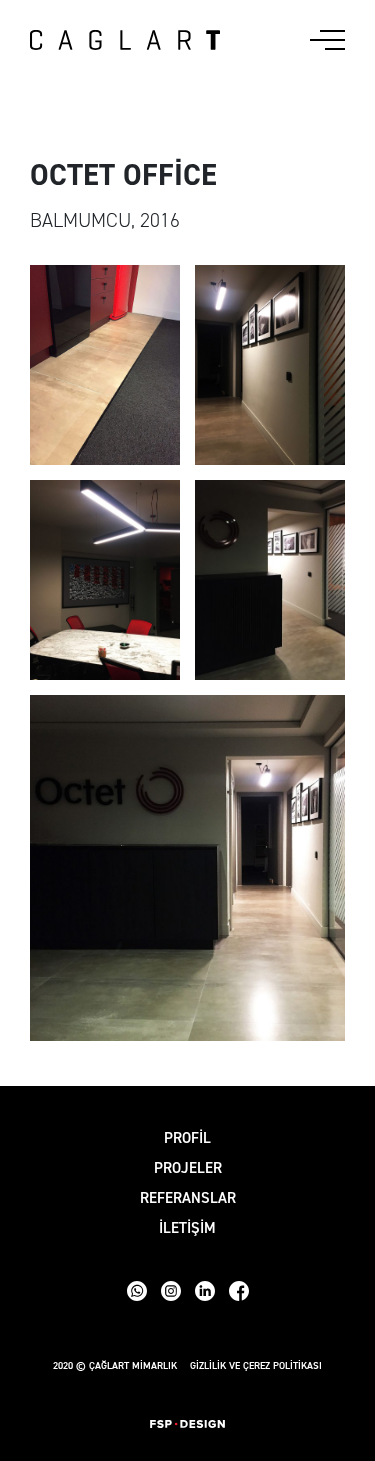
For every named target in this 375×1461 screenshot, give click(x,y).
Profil (187, 1138)
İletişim (187, 1228)
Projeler (188, 1168)
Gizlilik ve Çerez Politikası (256, 1365)
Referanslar (188, 1198)
